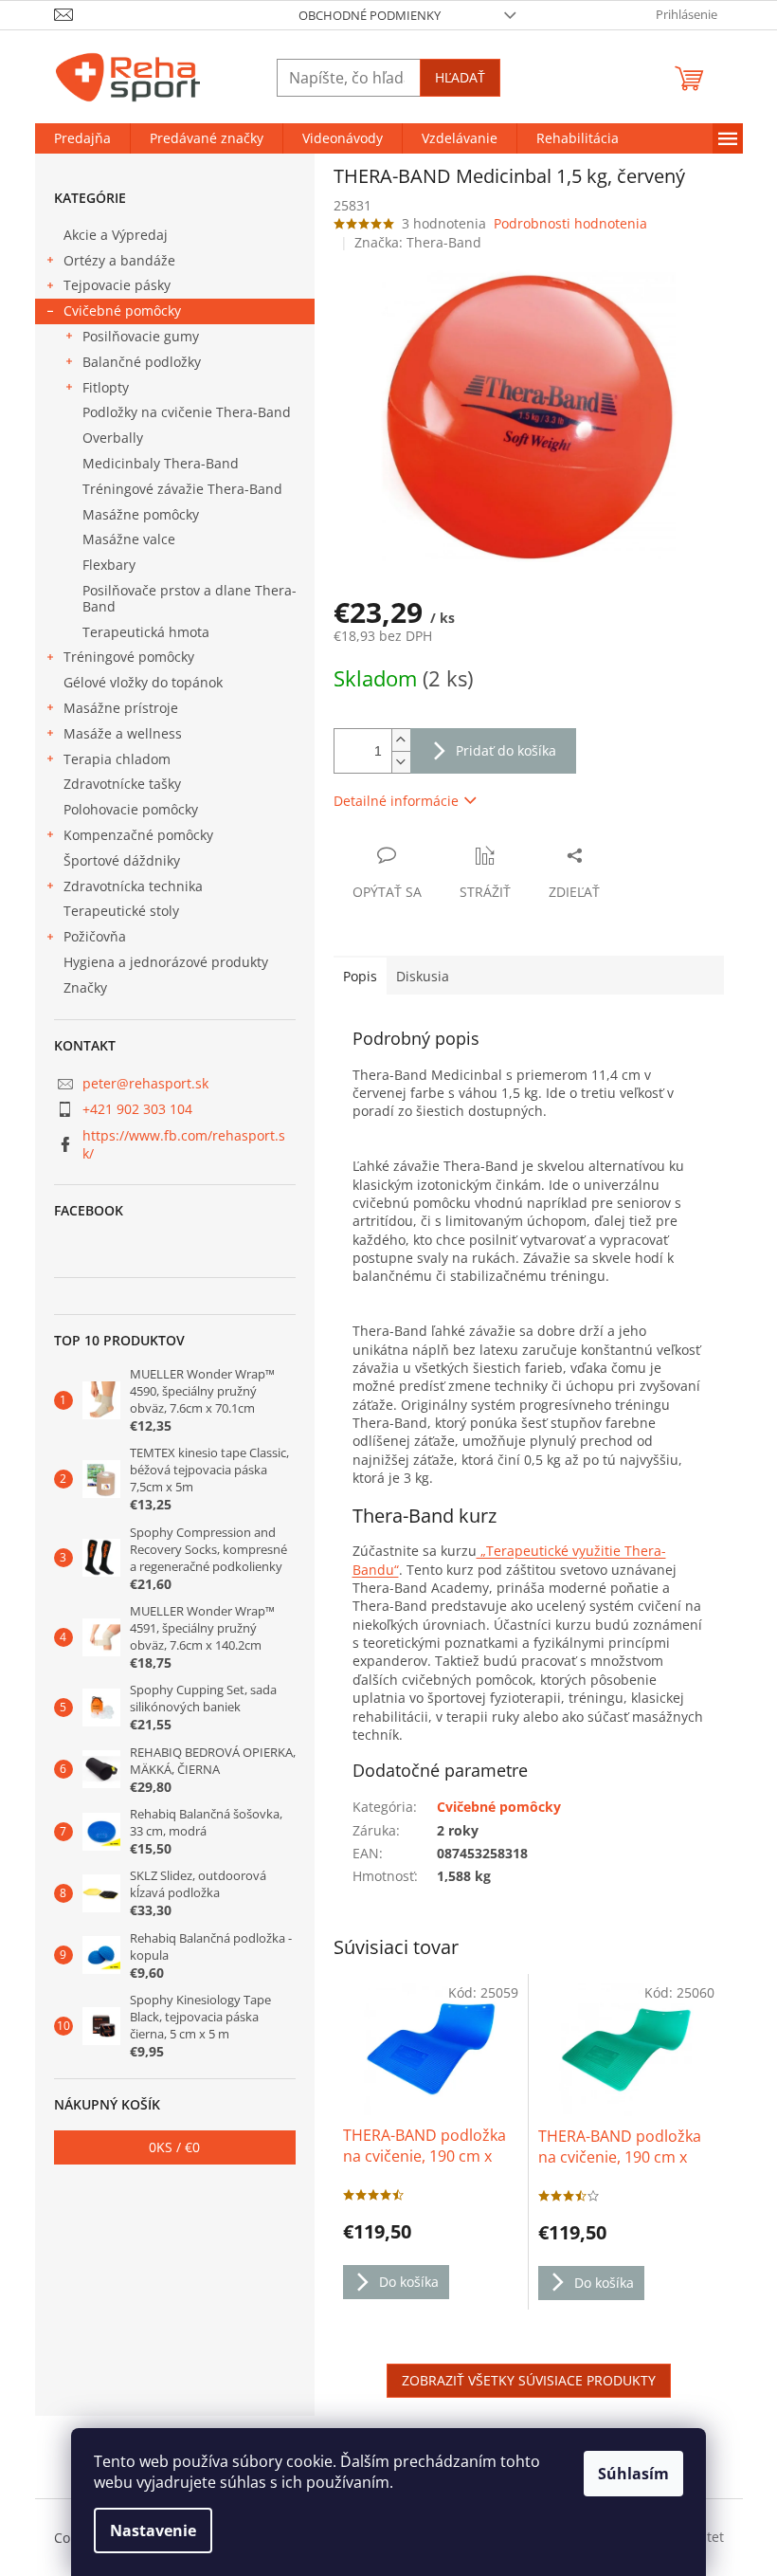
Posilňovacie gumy (141, 336)
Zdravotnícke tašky (122, 784)
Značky (85, 987)
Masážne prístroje (121, 708)
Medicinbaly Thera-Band (161, 463)
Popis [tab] (360, 976)
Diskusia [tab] (423, 976)
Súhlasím (633, 2474)
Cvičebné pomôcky (122, 311)
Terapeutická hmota (146, 632)
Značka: (418, 242)
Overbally (113, 438)
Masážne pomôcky (141, 514)
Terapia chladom (117, 759)
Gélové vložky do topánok (143, 682)
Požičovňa (95, 936)
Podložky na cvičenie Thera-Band (187, 412)
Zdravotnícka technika (133, 886)
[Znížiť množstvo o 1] (401, 762)
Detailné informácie (396, 801)
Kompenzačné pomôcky (138, 835)
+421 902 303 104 (137, 1109)
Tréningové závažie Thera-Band (182, 489)
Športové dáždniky (122, 860)
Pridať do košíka (506, 750)
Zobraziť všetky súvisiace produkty (529, 2380)
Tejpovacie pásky (117, 285)
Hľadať (460, 77)
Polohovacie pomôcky (131, 809)
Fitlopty (106, 387)
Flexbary (109, 565)
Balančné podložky (142, 362)
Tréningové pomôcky (129, 657)
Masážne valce (129, 539)
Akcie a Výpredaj (116, 235)
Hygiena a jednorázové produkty (166, 962)
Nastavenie (153, 2530)
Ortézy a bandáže (119, 260)
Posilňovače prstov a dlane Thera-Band (190, 598)
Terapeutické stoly (121, 911)
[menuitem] (82, 138)
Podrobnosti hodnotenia (570, 223)
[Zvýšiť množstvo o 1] (401, 740)
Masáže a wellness (123, 733)
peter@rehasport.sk (145, 1083)
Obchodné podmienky (370, 15)
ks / (174, 2147)
